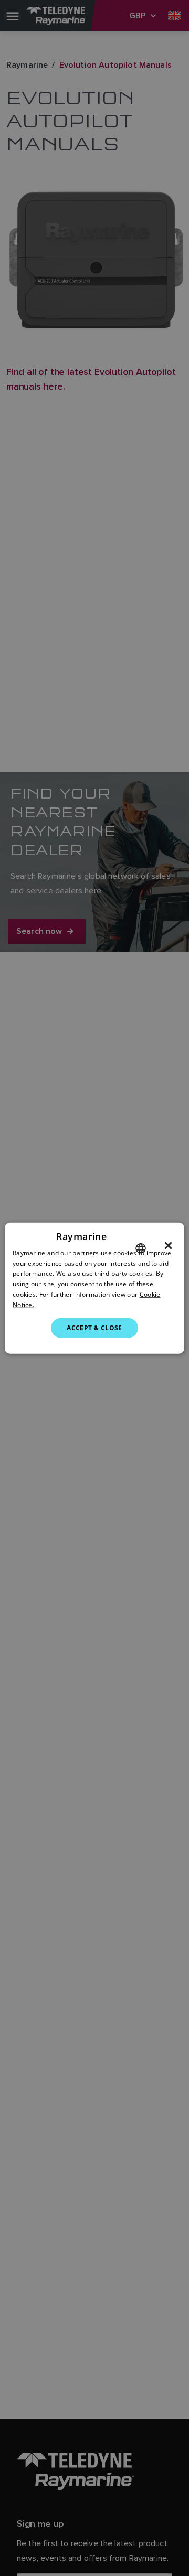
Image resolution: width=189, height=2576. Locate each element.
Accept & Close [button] (94, 1327)
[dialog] (94, 1288)
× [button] (168, 1245)
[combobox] (141, 1248)
